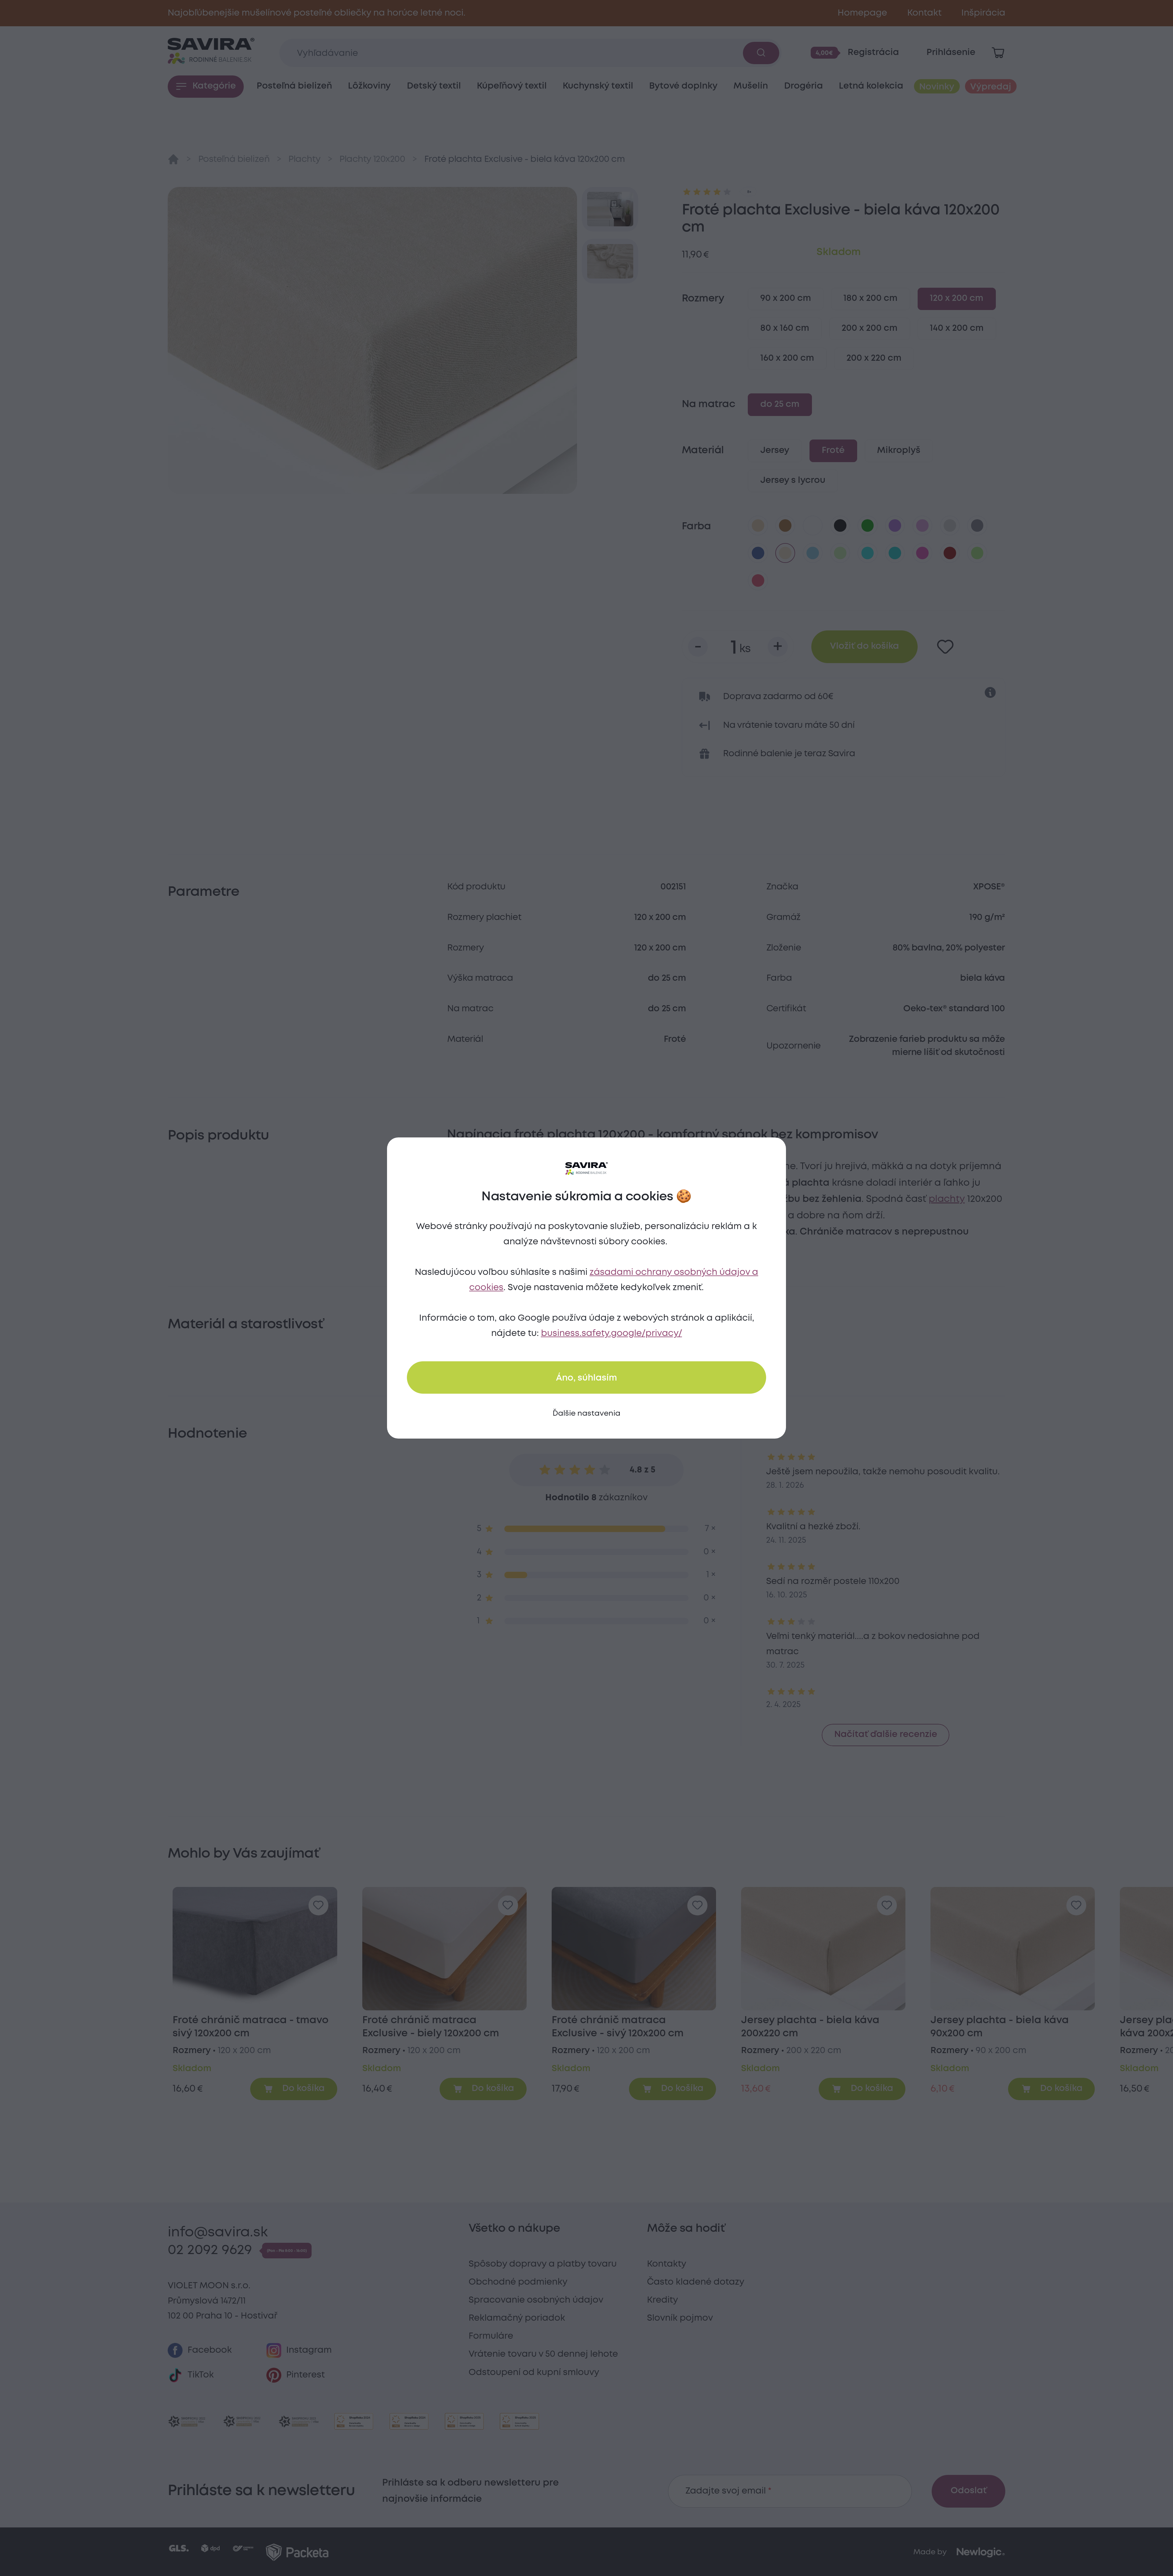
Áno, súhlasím (586, 1378)
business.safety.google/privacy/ (612, 1334)
